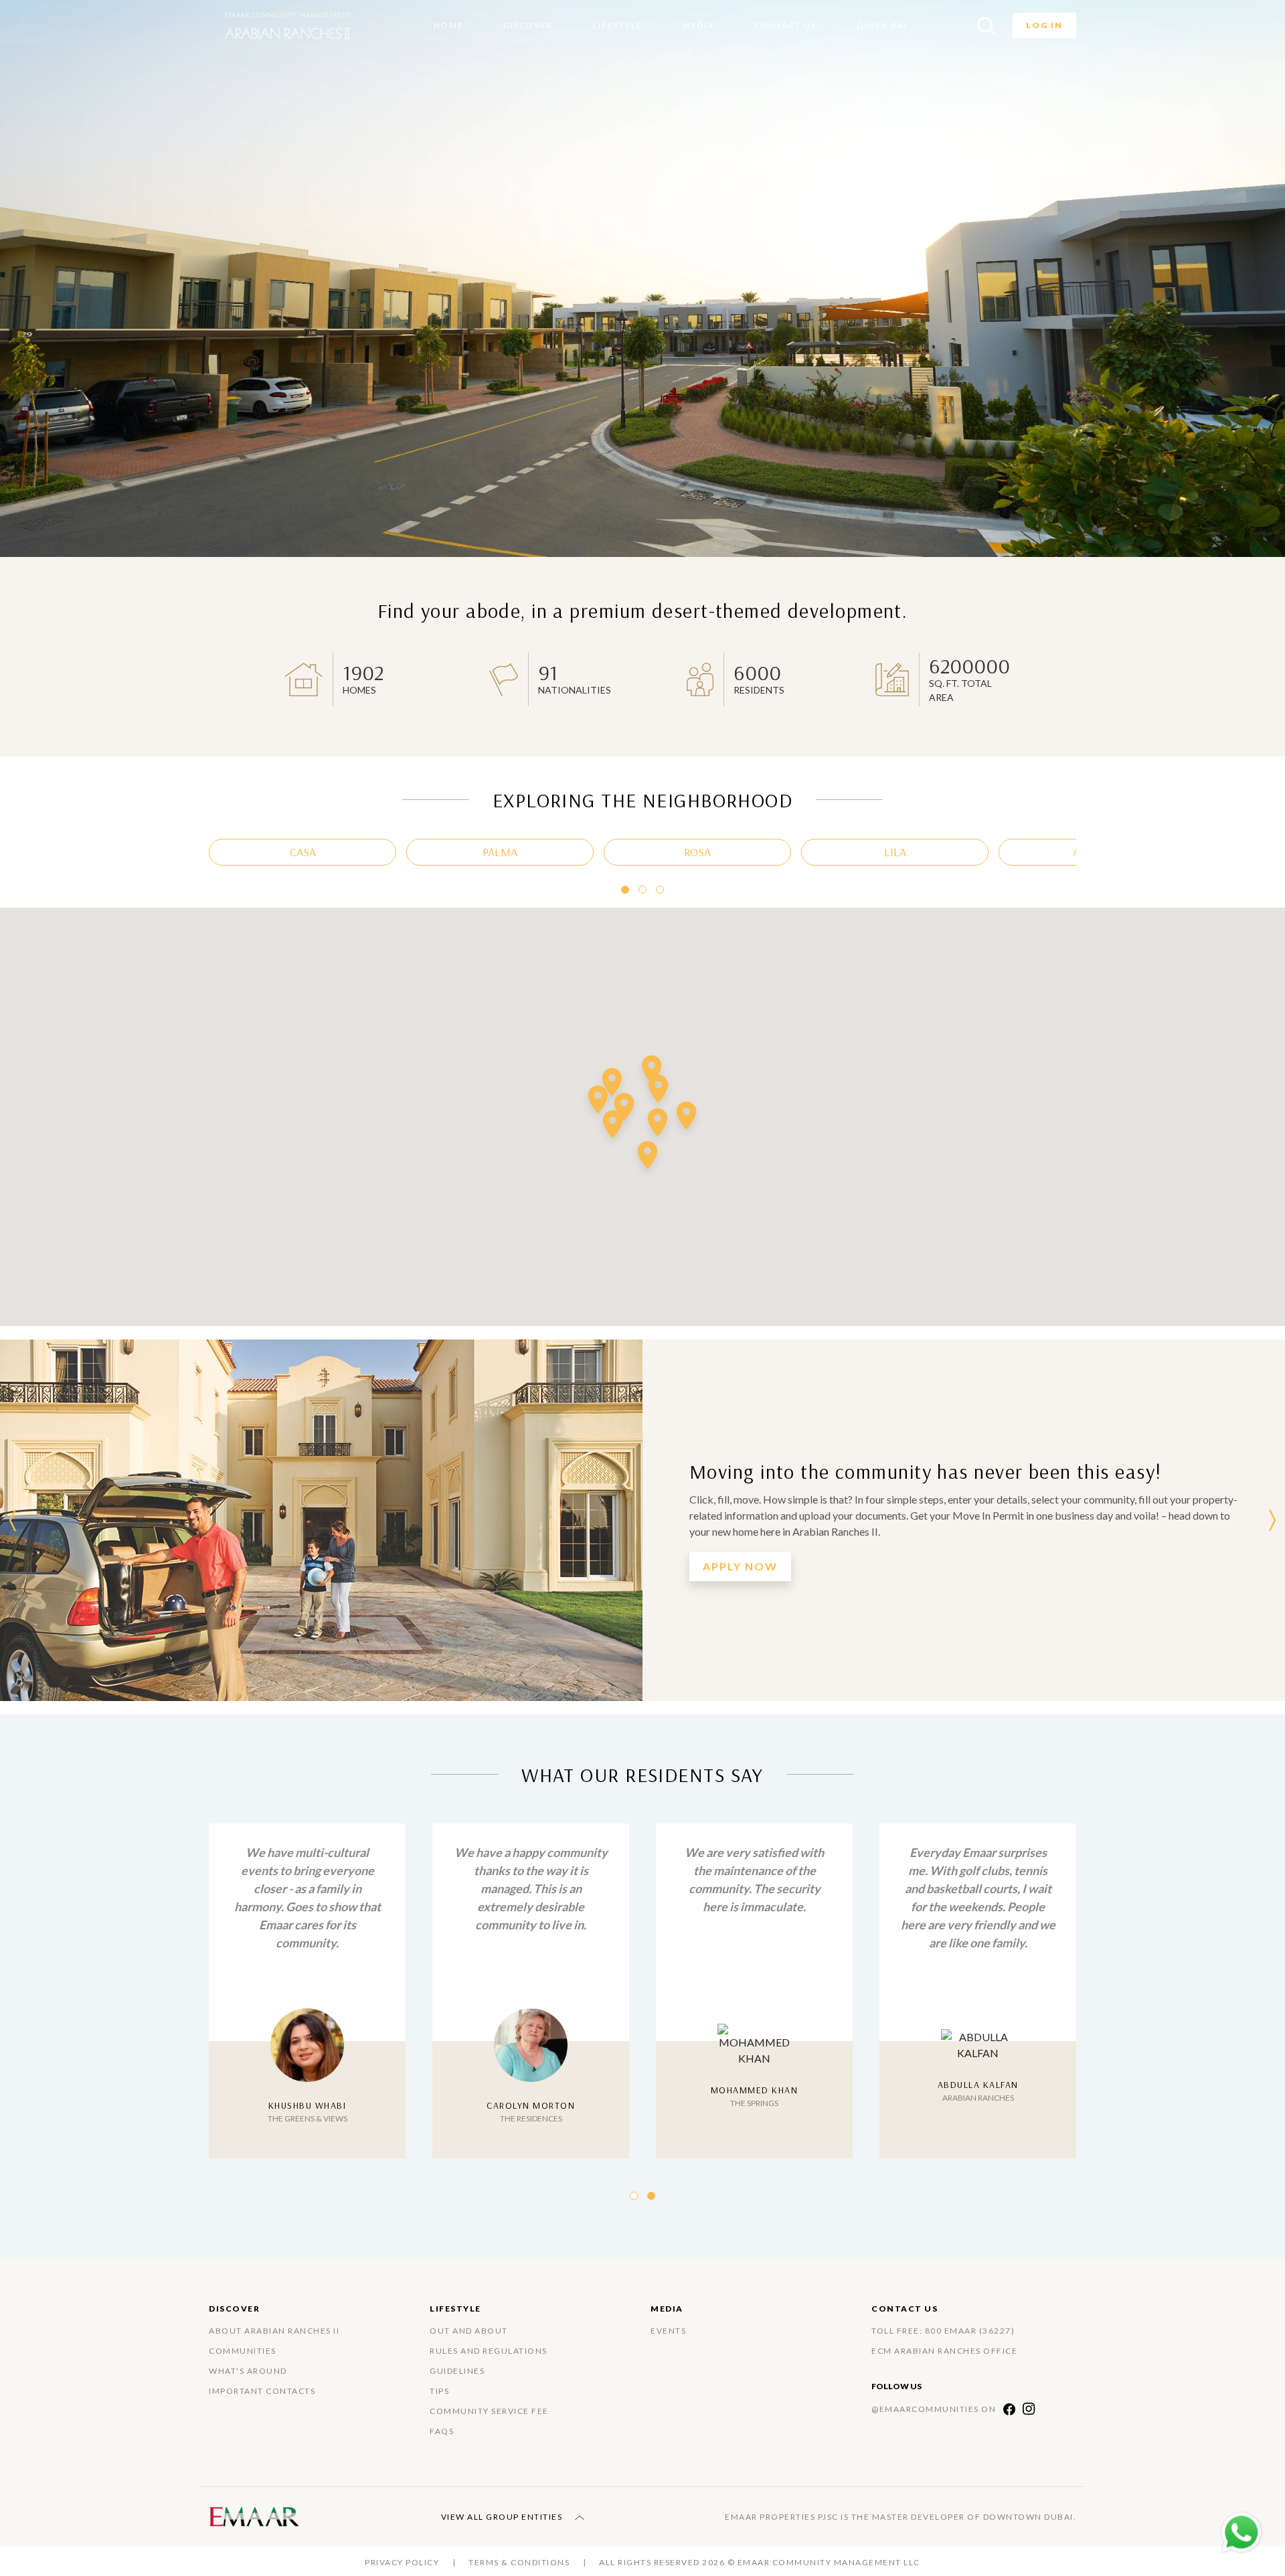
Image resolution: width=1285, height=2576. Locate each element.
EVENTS (668, 2331)
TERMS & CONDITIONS (519, 2562)
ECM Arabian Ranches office (944, 2351)
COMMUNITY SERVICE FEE (489, 2411)
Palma (500, 852)
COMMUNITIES (243, 2351)
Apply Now (740, 1566)
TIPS (439, 2391)
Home (449, 25)
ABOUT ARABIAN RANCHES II (274, 2331)
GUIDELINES (457, 2371)
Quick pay (883, 25)
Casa (303, 852)
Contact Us (785, 25)
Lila (895, 852)
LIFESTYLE (618, 25)
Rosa (697, 852)
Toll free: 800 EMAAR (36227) (943, 2331)
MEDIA (698, 25)
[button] (625, 890)
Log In (1044, 25)
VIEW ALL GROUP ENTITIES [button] (503, 2517)
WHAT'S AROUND (248, 2371)
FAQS (442, 2431)
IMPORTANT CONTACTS (262, 2391)
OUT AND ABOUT (469, 2331)
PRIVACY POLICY (402, 2562)
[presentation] (13, 1520)
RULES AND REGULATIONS (489, 2351)
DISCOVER (528, 25)
